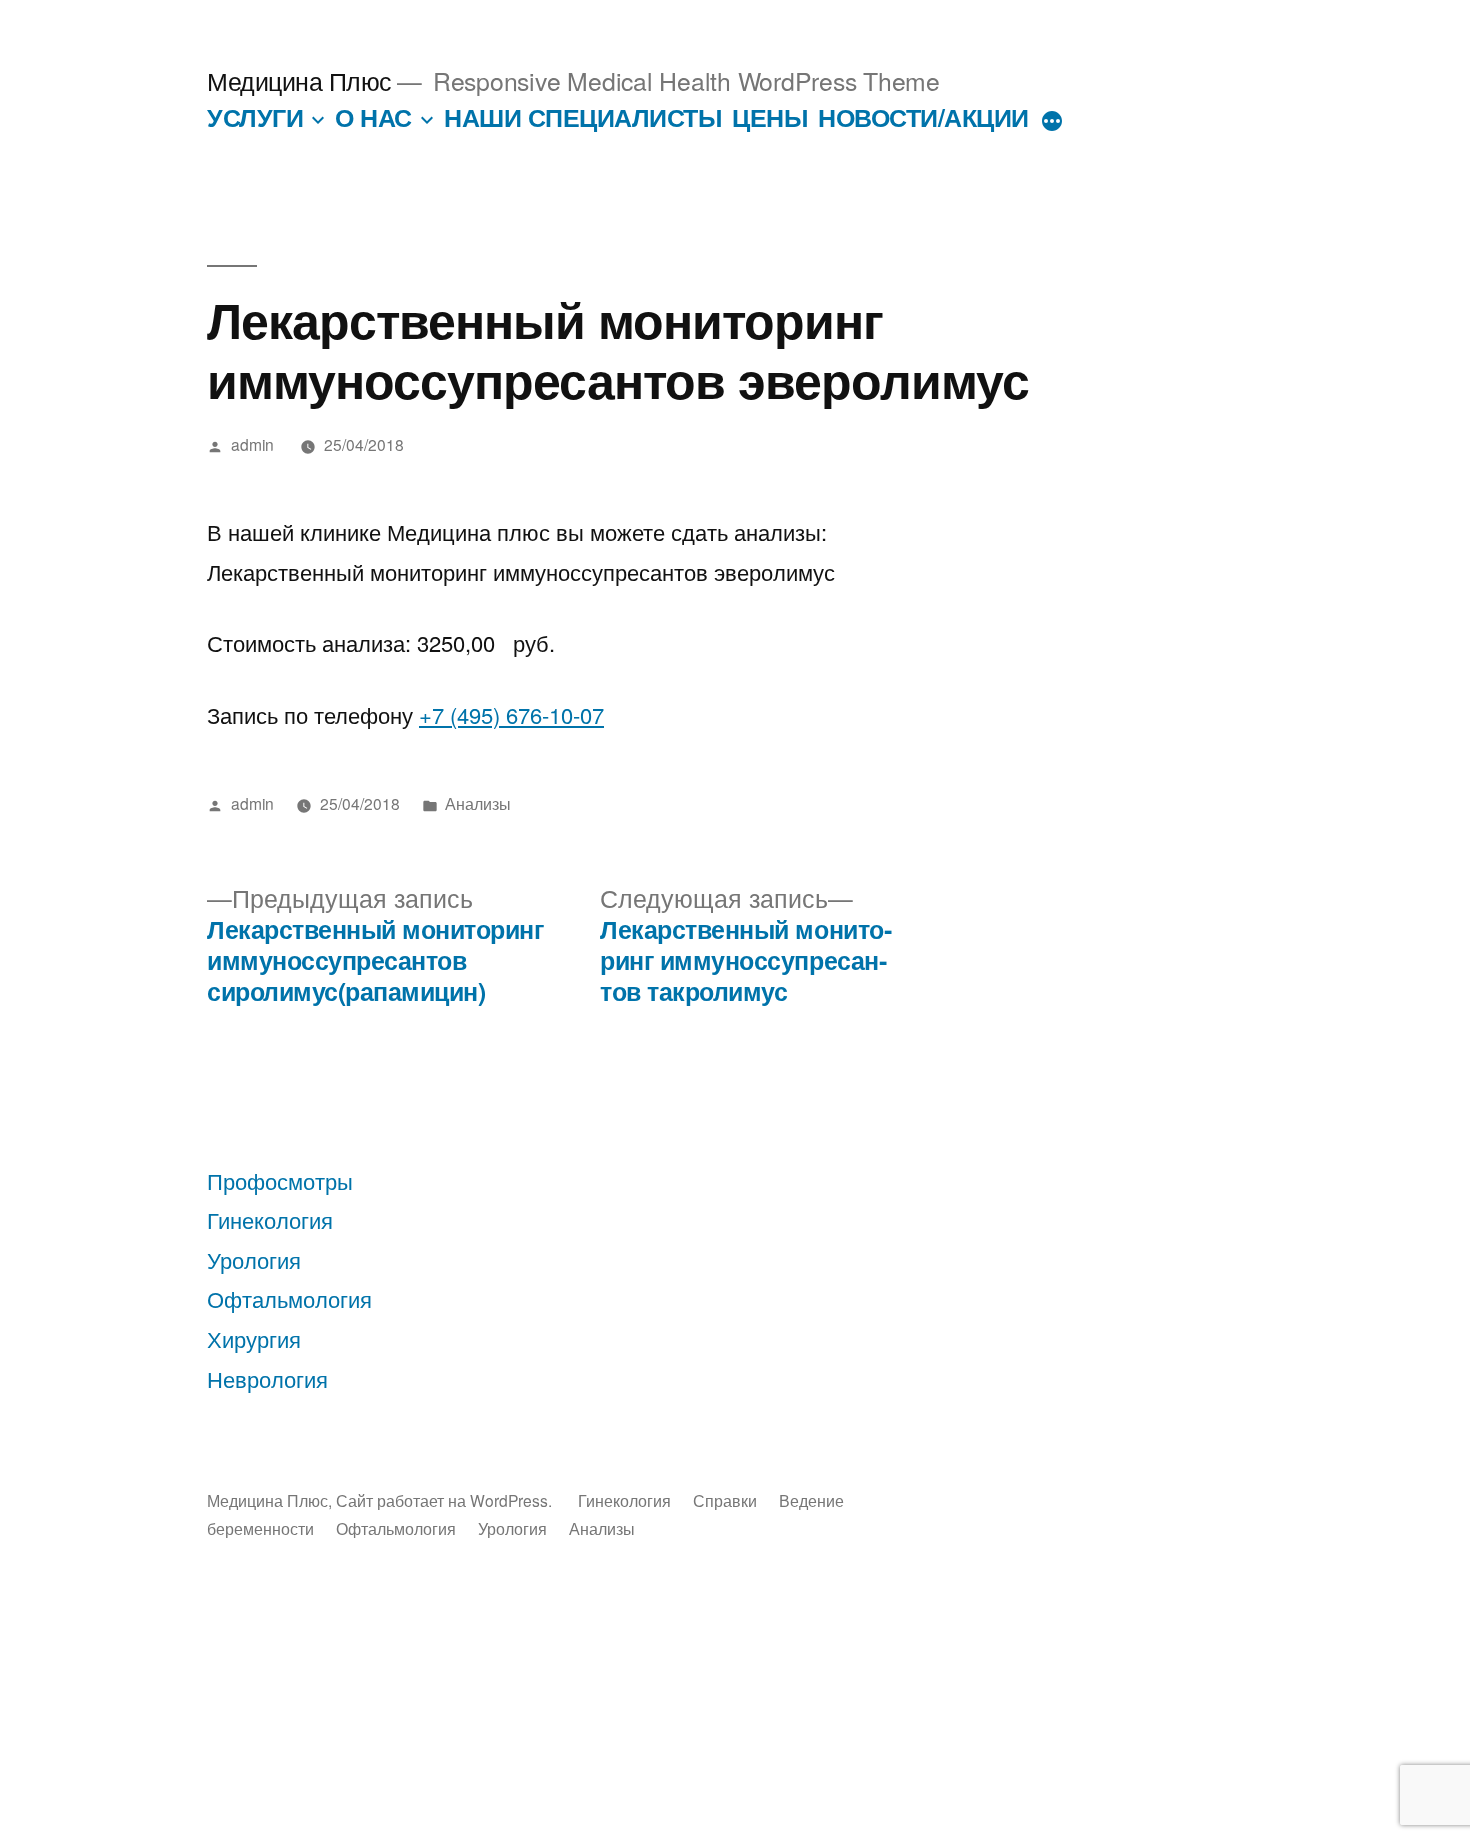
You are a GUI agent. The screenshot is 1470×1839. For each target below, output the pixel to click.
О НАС (373, 117)
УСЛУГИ (255, 117)
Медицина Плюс (299, 80)
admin (252, 444)
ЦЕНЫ (769, 117)
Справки (725, 1500)
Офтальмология (289, 1298)
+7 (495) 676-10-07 (511, 714)
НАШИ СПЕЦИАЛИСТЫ (582, 117)
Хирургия (254, 1338)
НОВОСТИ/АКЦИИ (923, 117)
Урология (254, 1259)
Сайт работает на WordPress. (446, 1500)
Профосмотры (280, 1180)
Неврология (267, 1378)
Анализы (478, 803)
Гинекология (270, 1219)
